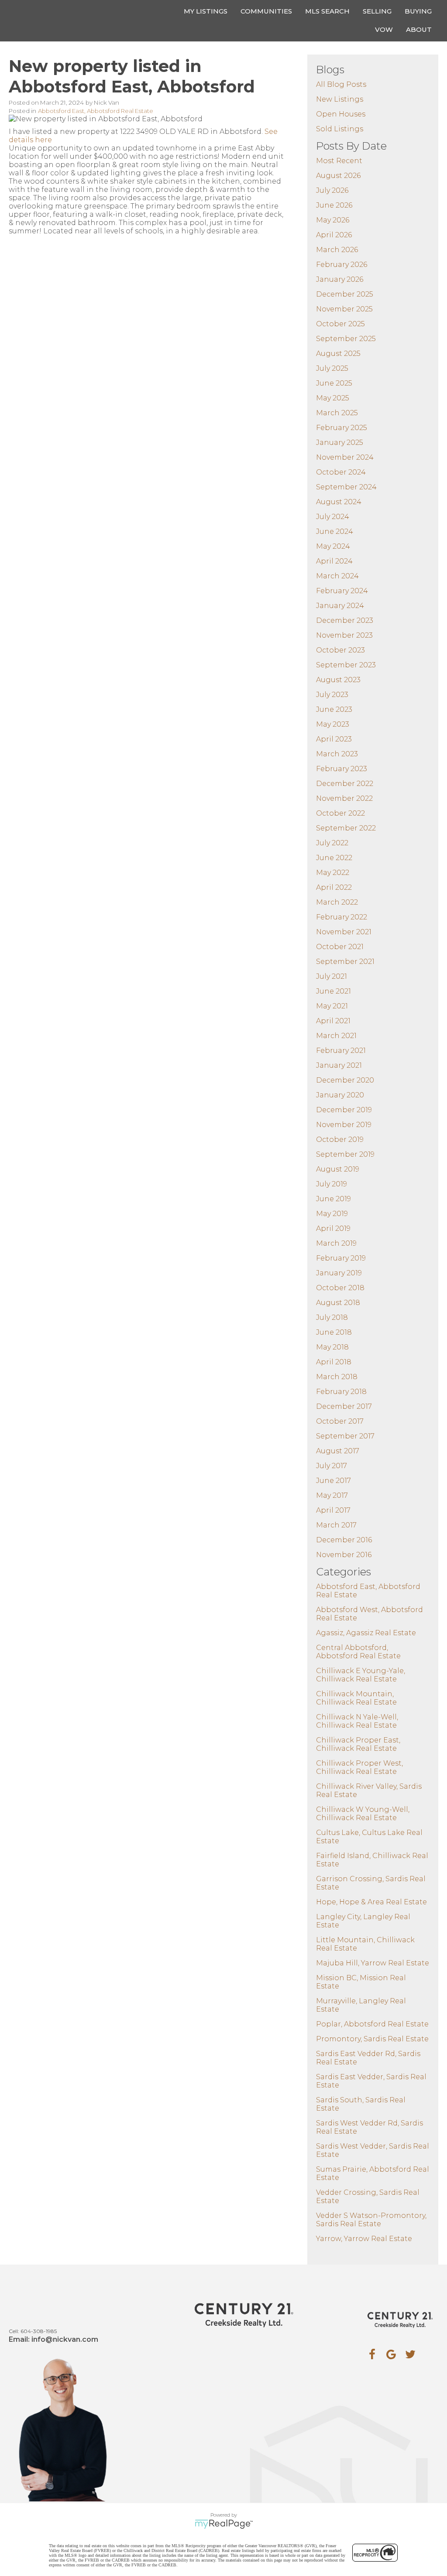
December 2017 (344, 1406)
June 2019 (334, 1199)
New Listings (340, 99)
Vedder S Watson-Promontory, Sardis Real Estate (371, 2220)
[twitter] (410, 2354)
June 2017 (334, 1481)
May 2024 (333, 546)
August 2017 (338, 1451)
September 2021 (345, 962)
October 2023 (340, 650)
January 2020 (340, 1095)
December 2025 (345, 294)
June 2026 (334, 205)
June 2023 (334, 709)
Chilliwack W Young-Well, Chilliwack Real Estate (363, 1814)
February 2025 (342, 428)
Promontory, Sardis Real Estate (372, 2039)
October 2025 (340, 324)
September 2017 (345, 1436)
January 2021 (339, 1065)
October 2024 (341, 472)
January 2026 (340, 279)
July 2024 (333, 517)
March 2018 (337, 1377)
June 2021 (334, 991)
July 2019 (332, 1184)
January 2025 (340, 442)
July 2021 (332, 976)
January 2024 (340, 606)
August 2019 (338, 1169)
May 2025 (333, 398)
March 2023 (337, 754)
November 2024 (345, 457)
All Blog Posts (341, 84)
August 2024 (339, 502)
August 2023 (338, 680)
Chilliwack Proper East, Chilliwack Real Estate (358, 1744)
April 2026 (334, 235)
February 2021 (341, 1051)
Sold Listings (340, 129)
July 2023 (332, 695)
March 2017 (336, 1525)
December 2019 (344, 1110)
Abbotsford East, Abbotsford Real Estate (96, 111)
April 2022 (334, 887)
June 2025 (334, 383)
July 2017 (332, 1466)
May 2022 (333, 873)
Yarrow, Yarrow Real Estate (364, 2239)
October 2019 (340, 1139)
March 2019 (336, 1243)
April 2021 (333, 1021)
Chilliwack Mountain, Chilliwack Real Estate (356, 1698)
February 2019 (341, 1258)
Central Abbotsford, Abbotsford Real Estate (358, 1652)
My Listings (206, 11)
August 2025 (338, 354)
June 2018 (334, 1332)
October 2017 (340, 1421)
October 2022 (340, 813)
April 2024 (334, 561)
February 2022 (342, 917)
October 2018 (340, 1288)
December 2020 (345, 1080)
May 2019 (332, 1214)
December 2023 (345, 620)
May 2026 (333, 220)
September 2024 (346, 487)
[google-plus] (391, 2354)
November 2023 (344, 635)
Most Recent (339, 161)
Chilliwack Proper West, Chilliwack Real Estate (359, 1767)
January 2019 (339, 1273)
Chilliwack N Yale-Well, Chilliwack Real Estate (357, 1721)
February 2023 (342, 769)
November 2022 (344, 798)
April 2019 (333, 1228)
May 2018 (332, 1347)
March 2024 (337, 576)
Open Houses (341, 114)
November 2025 (344, 309)
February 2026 (342, 265)
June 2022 (334, 858)
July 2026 (332, 190)
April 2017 (333, 1510)
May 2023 (333, 724)
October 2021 (340, 947)
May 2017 (332, 1495)
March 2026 (337, 250)
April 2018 (334, 1362)
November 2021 (344, 932)
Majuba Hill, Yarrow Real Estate (373, 1963)
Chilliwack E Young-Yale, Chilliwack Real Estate (361, 1675)
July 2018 (332, 1317)
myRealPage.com (224, 2524)
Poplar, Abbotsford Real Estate (372, 2024)
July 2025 (332, 368)
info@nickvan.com (65, 2339)
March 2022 (337, 902)
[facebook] (372, 2354)
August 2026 (338, 176)
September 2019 (345, 1154)
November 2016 (344, 1555)
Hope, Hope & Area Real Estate (371, 1902)
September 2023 (346, 665)
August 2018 (338, 1303)
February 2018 (341, 1392)
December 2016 (344, 1540)
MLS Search (327, 11)
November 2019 (344, 1125)
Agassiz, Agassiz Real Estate (366, 1633)
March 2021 (336, 1036)
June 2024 (335, 531)
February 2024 (342, 591)
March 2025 (337, 413)
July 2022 (332, 843)
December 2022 (345, 784)
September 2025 (346, 339)
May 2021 (332, 1006)
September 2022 (346, 828)
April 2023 (334, 739)
